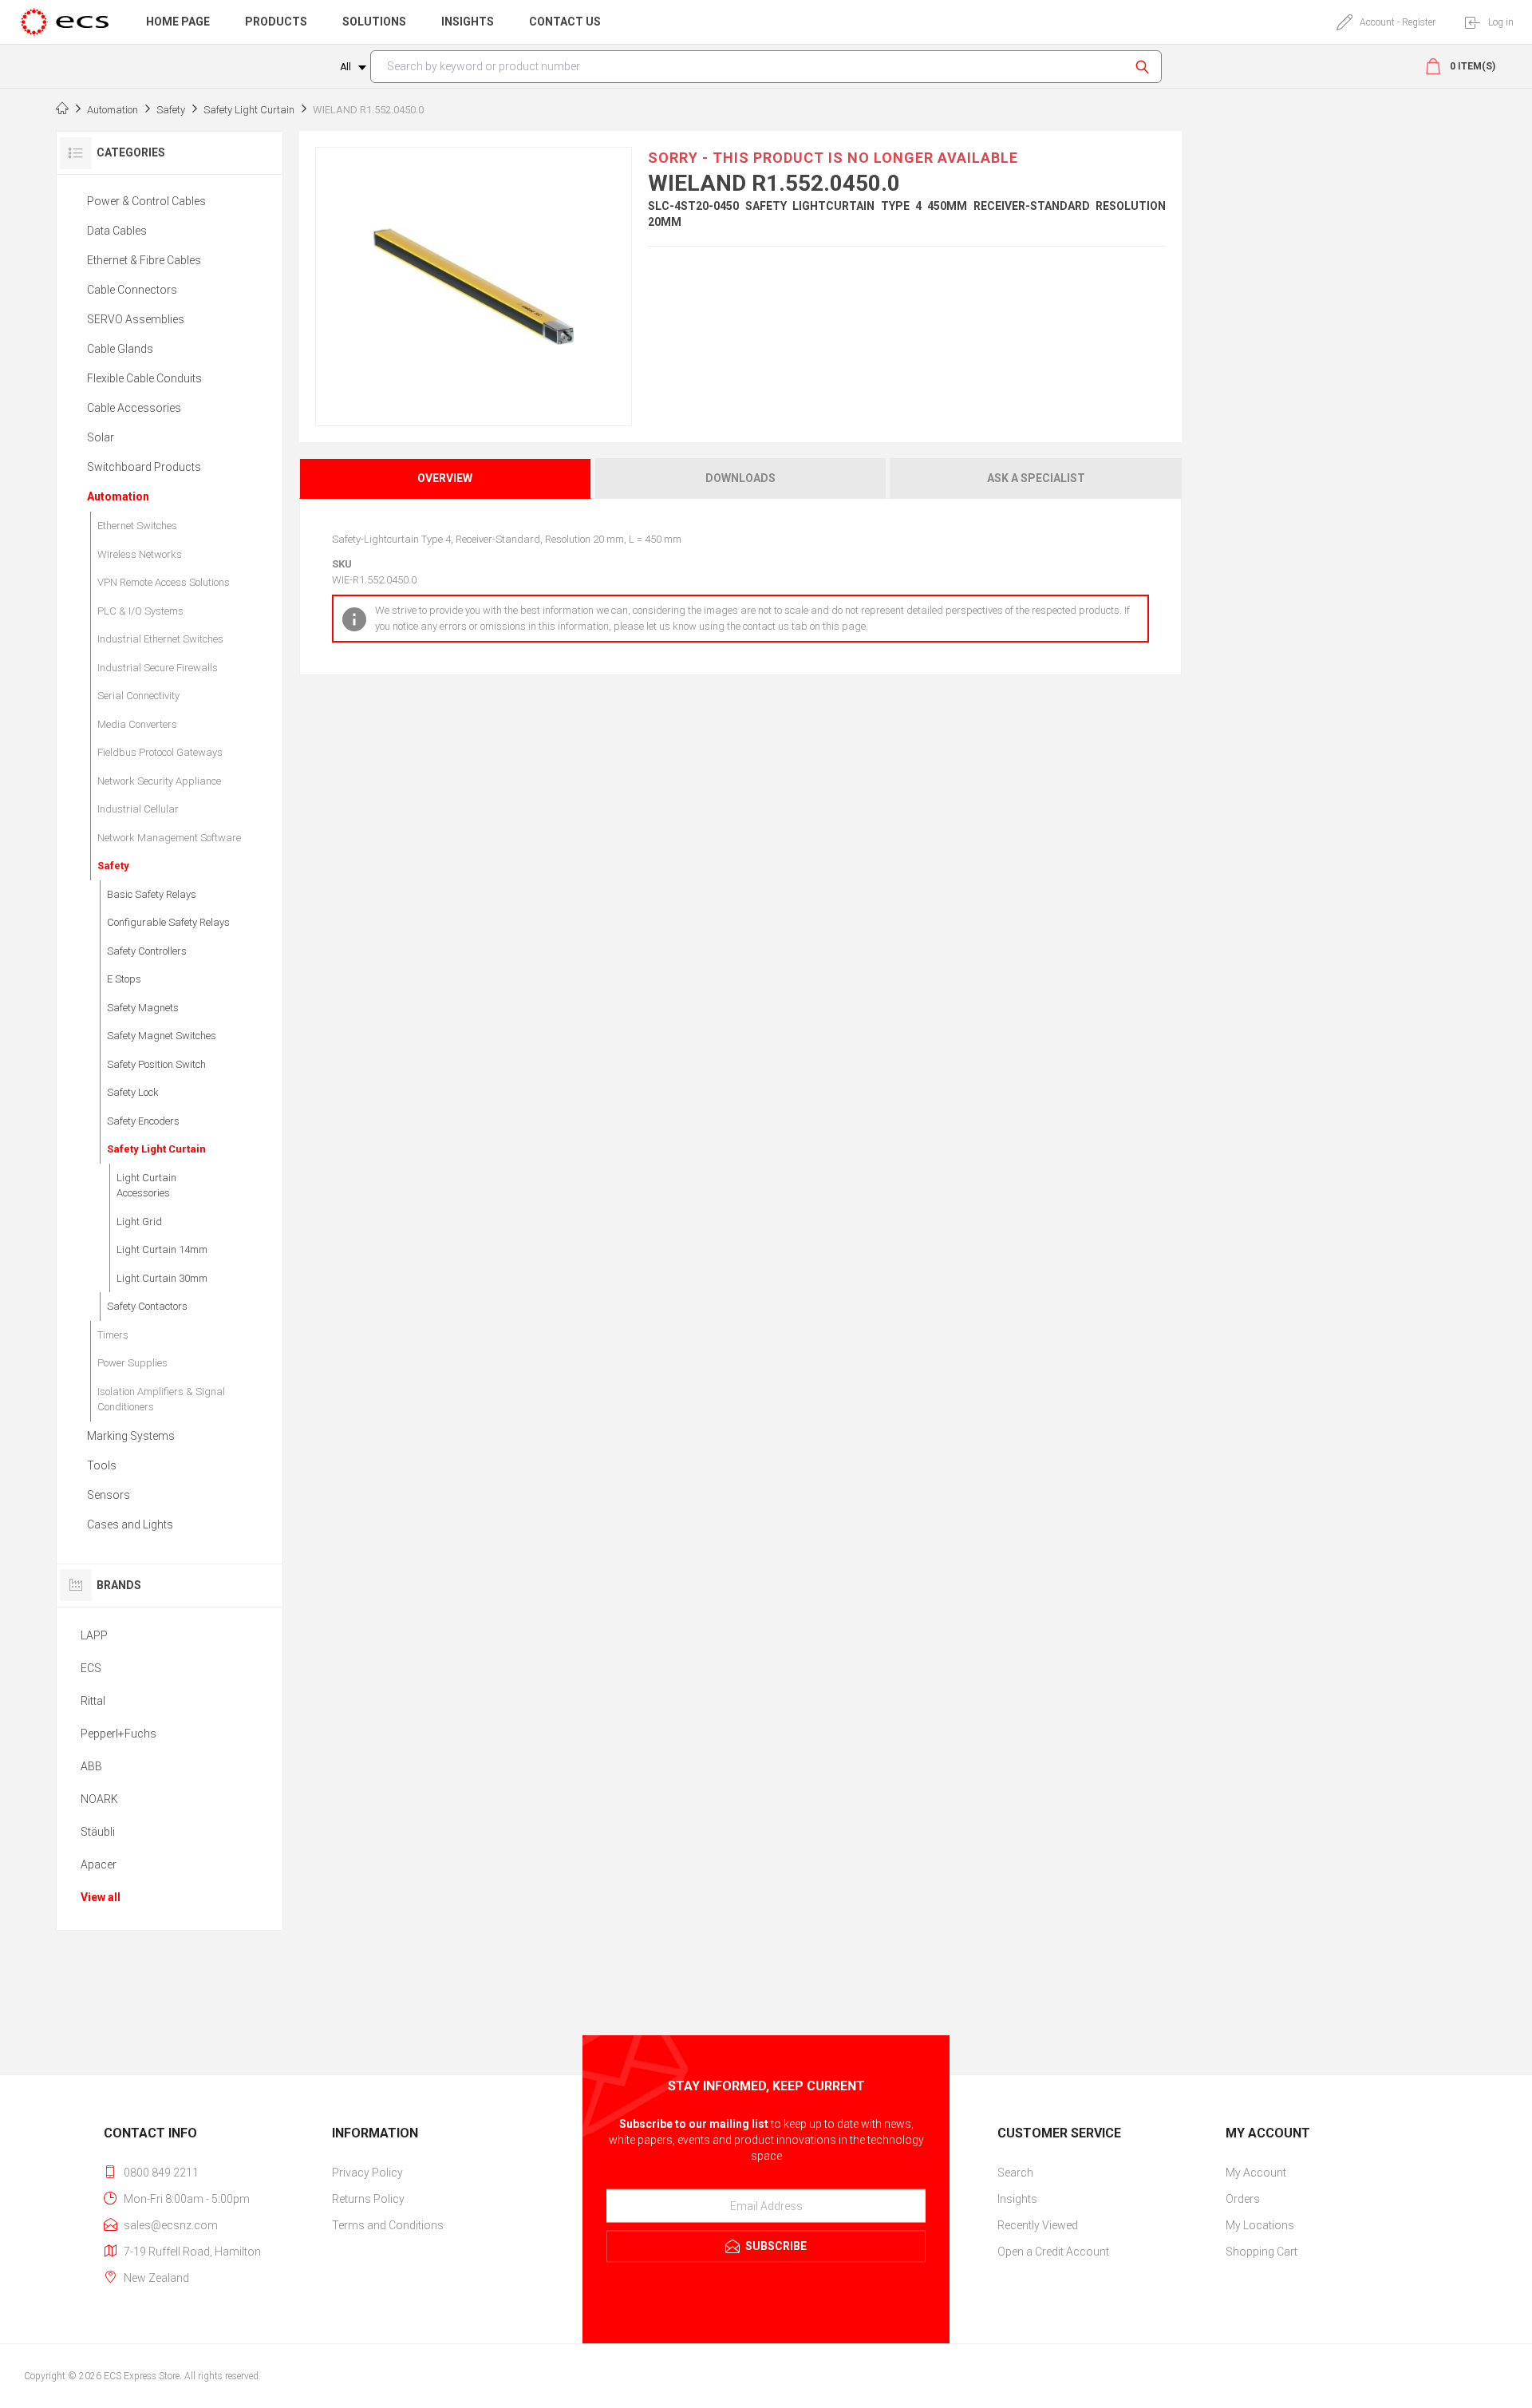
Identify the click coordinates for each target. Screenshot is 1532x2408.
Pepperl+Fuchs (118, 1734)
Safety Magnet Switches (162, 1036)
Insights (1017, 2199)
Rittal (93, 1701)
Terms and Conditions (388, 2225)
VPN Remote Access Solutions (164, 582)
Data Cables (117, 231)
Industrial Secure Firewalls (158, 668)
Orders (1243, 2199)
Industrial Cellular (138, 809)
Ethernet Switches (137, 526)
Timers (113, 1335)
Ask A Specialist (1036, 478)
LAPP (94, 1635)
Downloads (740, 478)
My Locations (1260, 2225)
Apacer (99, 1864)
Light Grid (139, 1222)
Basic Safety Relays (152, 894)
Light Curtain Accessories (146, 1186)
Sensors (109, 1495)
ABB (91, 1766)
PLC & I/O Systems (140, 611)
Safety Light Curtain (156, 1149)
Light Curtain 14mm (162, 1249)
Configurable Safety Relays (168, 922)
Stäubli (98, 1832)
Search (1145, 67)
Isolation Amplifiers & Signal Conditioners (161, 1400)
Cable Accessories (134, 408)
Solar (101, 437)
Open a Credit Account (1053, 2252)
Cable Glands (120, 349)
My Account (1256, 2173)
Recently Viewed (1038, 2225)
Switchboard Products (144, 467)
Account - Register (1398, 22)
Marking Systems (131, 1436)
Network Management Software (169, 838)
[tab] (446, 478)
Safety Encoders (143, 1121)
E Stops (124, 979)
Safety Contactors (147, 1306)
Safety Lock (133, 1092)
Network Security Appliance (159, 781)
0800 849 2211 (161, 2173)
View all (101, 1897)
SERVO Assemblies (136, 319)
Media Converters (137, 724)
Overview (445, 478)
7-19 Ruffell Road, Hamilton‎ (192, 2252)
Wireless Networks (140, 554)
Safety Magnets (143, 1008)
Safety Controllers (147, 951)
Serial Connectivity (138, 696)
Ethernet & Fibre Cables (144, 260)
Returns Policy (368, 2199)
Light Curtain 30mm (162, 1278)
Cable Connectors (132, 290)
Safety (113, 866)
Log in (1501, 22)
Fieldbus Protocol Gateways (160, 752)
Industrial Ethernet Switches (160, 639)
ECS (91, 1668)
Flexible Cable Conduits (144, 378)
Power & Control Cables (146, 201)
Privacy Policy (367, 2173)
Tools (102, 1465)
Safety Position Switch (156, 1064)
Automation (118, 496)
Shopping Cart (1262, 2252)
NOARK (99, 1799)
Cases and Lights (130, 1524)
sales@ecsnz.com (171, 2225)
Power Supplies (132, 1363)
